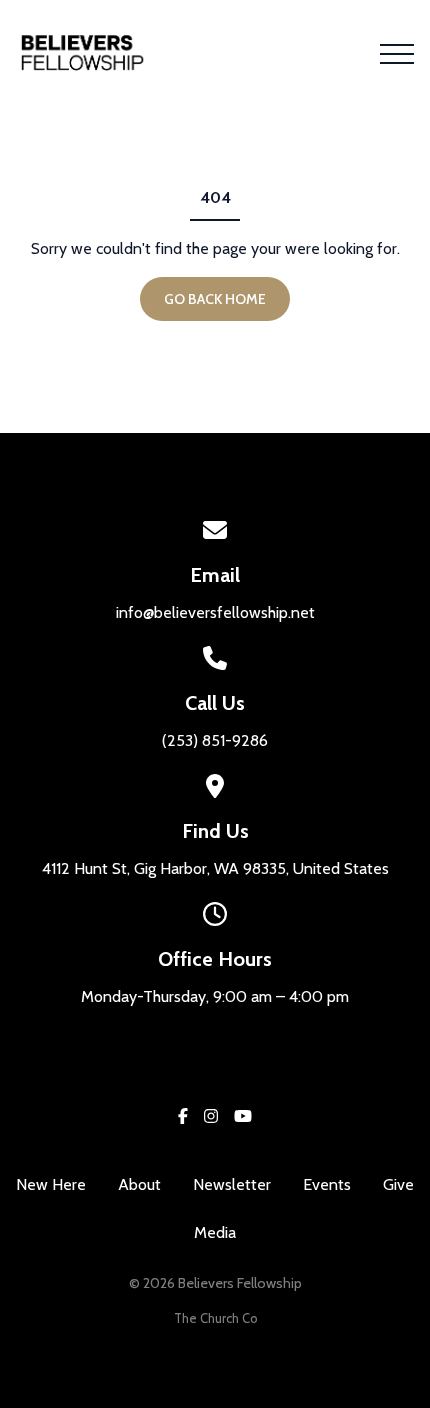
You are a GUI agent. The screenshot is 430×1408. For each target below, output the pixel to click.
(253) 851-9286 (215, 740)
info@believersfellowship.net (215, 612)
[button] (397, 54)
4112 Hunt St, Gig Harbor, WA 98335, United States (215, 868)
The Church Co (215, 1318)
